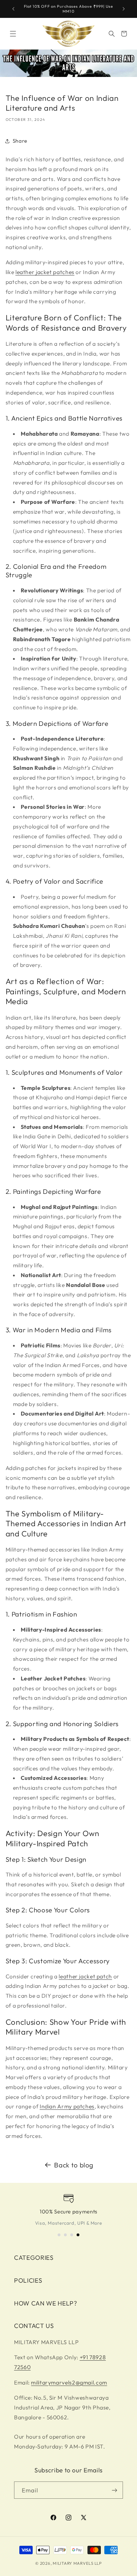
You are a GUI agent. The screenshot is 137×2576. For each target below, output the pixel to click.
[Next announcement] (124, 9)
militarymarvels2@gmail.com (69, 2382)
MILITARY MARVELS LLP (77, 2563)
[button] (13, 34)
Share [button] (20, 141)
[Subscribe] (115, 2490)
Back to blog (74, 2165)
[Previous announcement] (13, 9)
